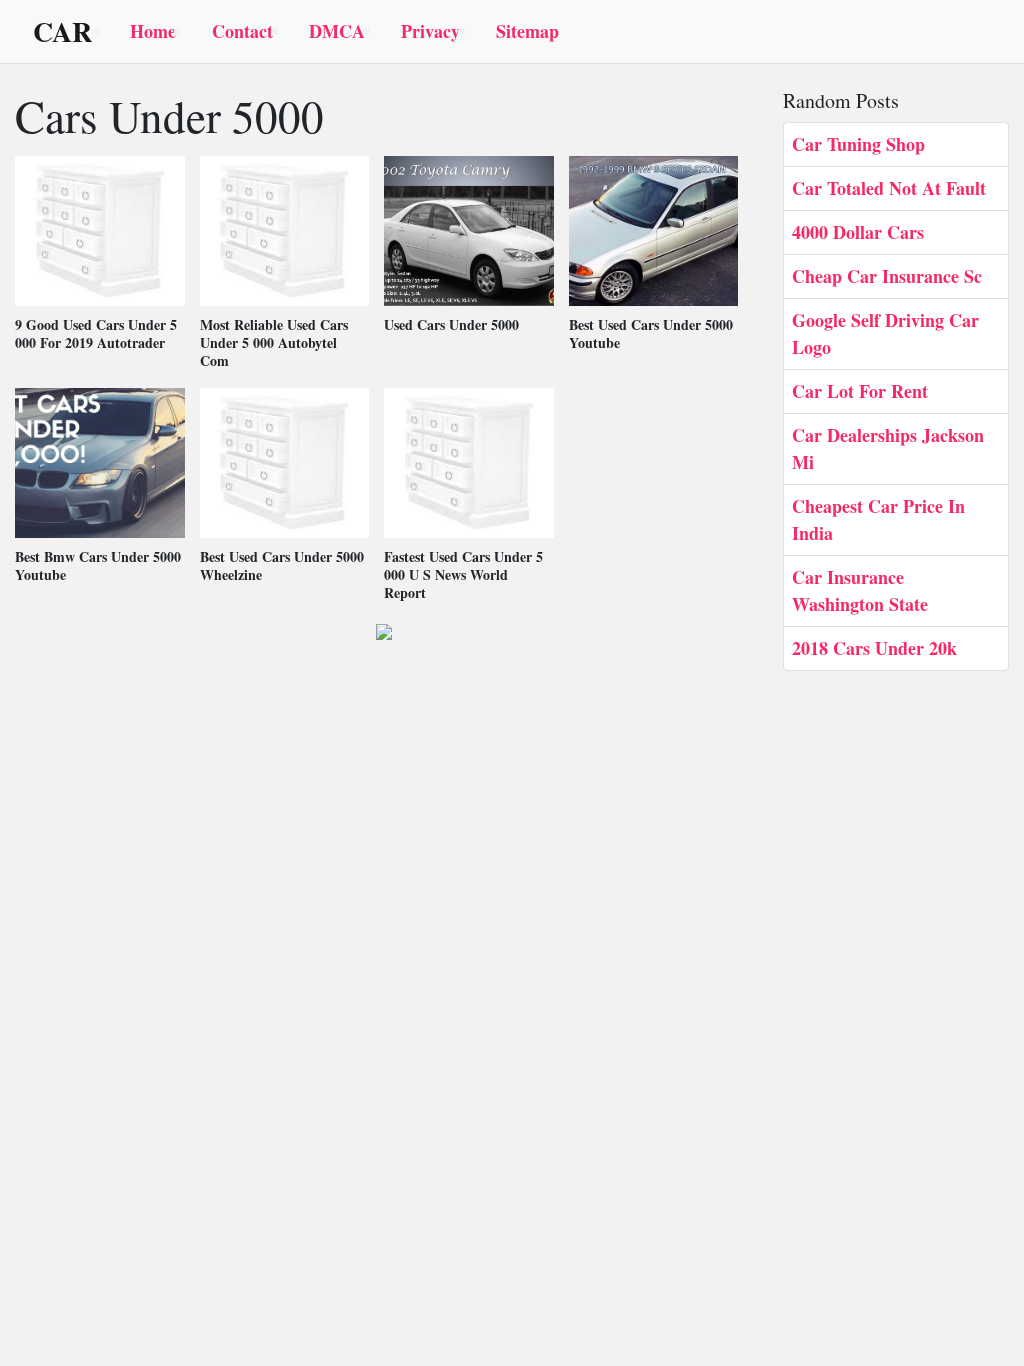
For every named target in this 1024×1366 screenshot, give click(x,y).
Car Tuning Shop (858, 144)
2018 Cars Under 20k (874, 648)
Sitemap (527, 31)
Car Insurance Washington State (860, 590)
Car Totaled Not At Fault (889, 188)
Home (153, 31)
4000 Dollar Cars (858, 232)
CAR (62, 32)
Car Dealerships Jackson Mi (888, 448)
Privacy (430, 31)
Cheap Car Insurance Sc (887, 276)
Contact (242, 31)
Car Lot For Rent (860, 391)
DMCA (337, 31)
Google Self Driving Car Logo (885, 333)
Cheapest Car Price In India (878, 519)
